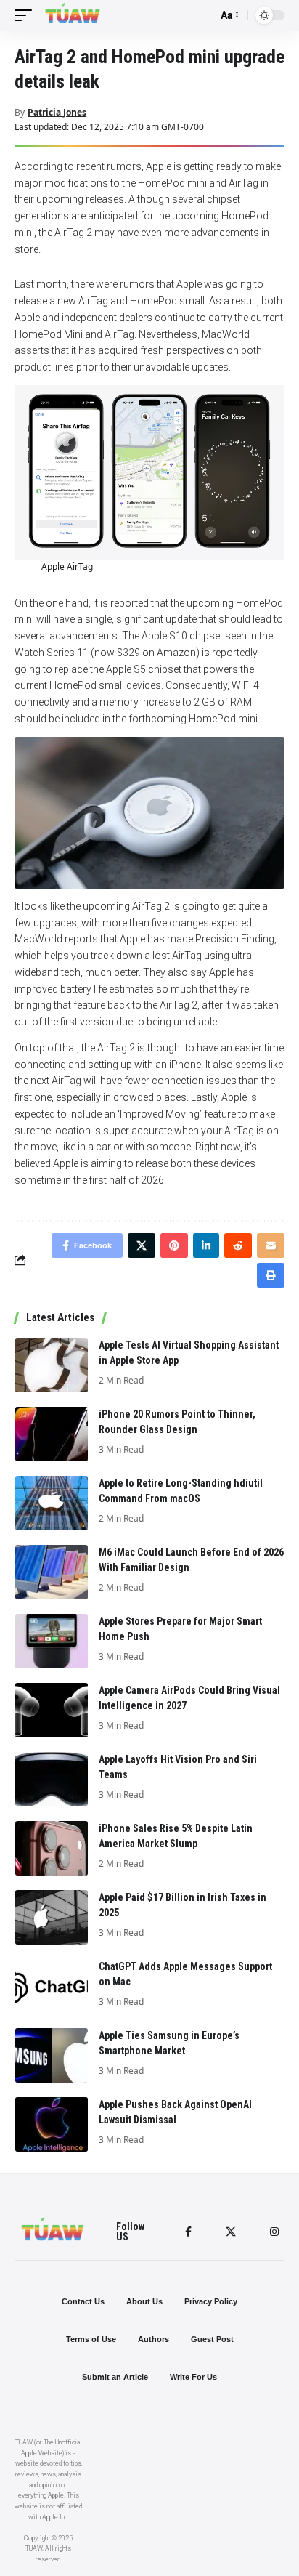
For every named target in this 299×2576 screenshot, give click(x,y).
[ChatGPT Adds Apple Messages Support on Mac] (52, 1986)
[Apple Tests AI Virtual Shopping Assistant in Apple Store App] (52, 1365)
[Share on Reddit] (238, 1245)
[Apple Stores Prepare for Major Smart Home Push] (52, 1641)
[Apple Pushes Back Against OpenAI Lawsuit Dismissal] (52, 2124)
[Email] (271, 1245)
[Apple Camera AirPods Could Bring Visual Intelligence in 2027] (52, 1710)
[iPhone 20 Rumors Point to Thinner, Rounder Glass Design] (52, 1434)
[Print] (271, 1275)
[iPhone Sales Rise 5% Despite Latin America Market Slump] (52, 1848)
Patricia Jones (57, 112)
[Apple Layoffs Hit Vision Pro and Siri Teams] (52, 1779)
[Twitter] (231, 2232)
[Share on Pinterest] (174, 1245)
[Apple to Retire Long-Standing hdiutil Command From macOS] (52, 1503)
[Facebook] (188, 2232)
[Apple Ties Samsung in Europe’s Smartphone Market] (52, 2055)
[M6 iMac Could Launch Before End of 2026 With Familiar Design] (52, 1572)
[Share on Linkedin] (206, 1245)
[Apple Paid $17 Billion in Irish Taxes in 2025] (52, 1917)
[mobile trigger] (27, 15)
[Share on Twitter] (142, 1245)
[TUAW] (73, 15)
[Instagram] (274, 2232)
